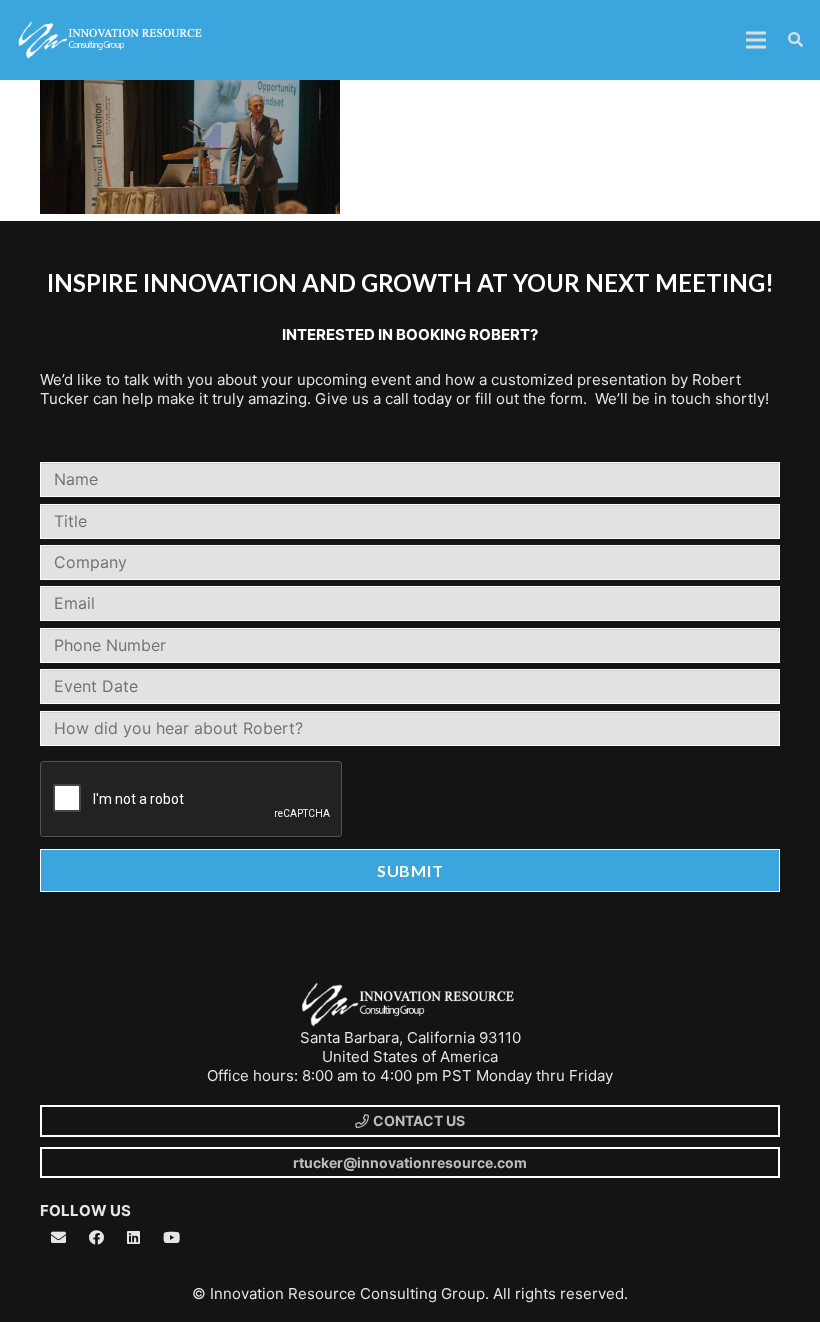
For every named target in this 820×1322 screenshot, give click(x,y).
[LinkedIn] (134, 1238)
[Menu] (756, 40)
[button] (795, 40)
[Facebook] (97, 1238)
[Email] (59, 1238)
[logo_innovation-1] (112, 40)
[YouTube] (172, 1238)
